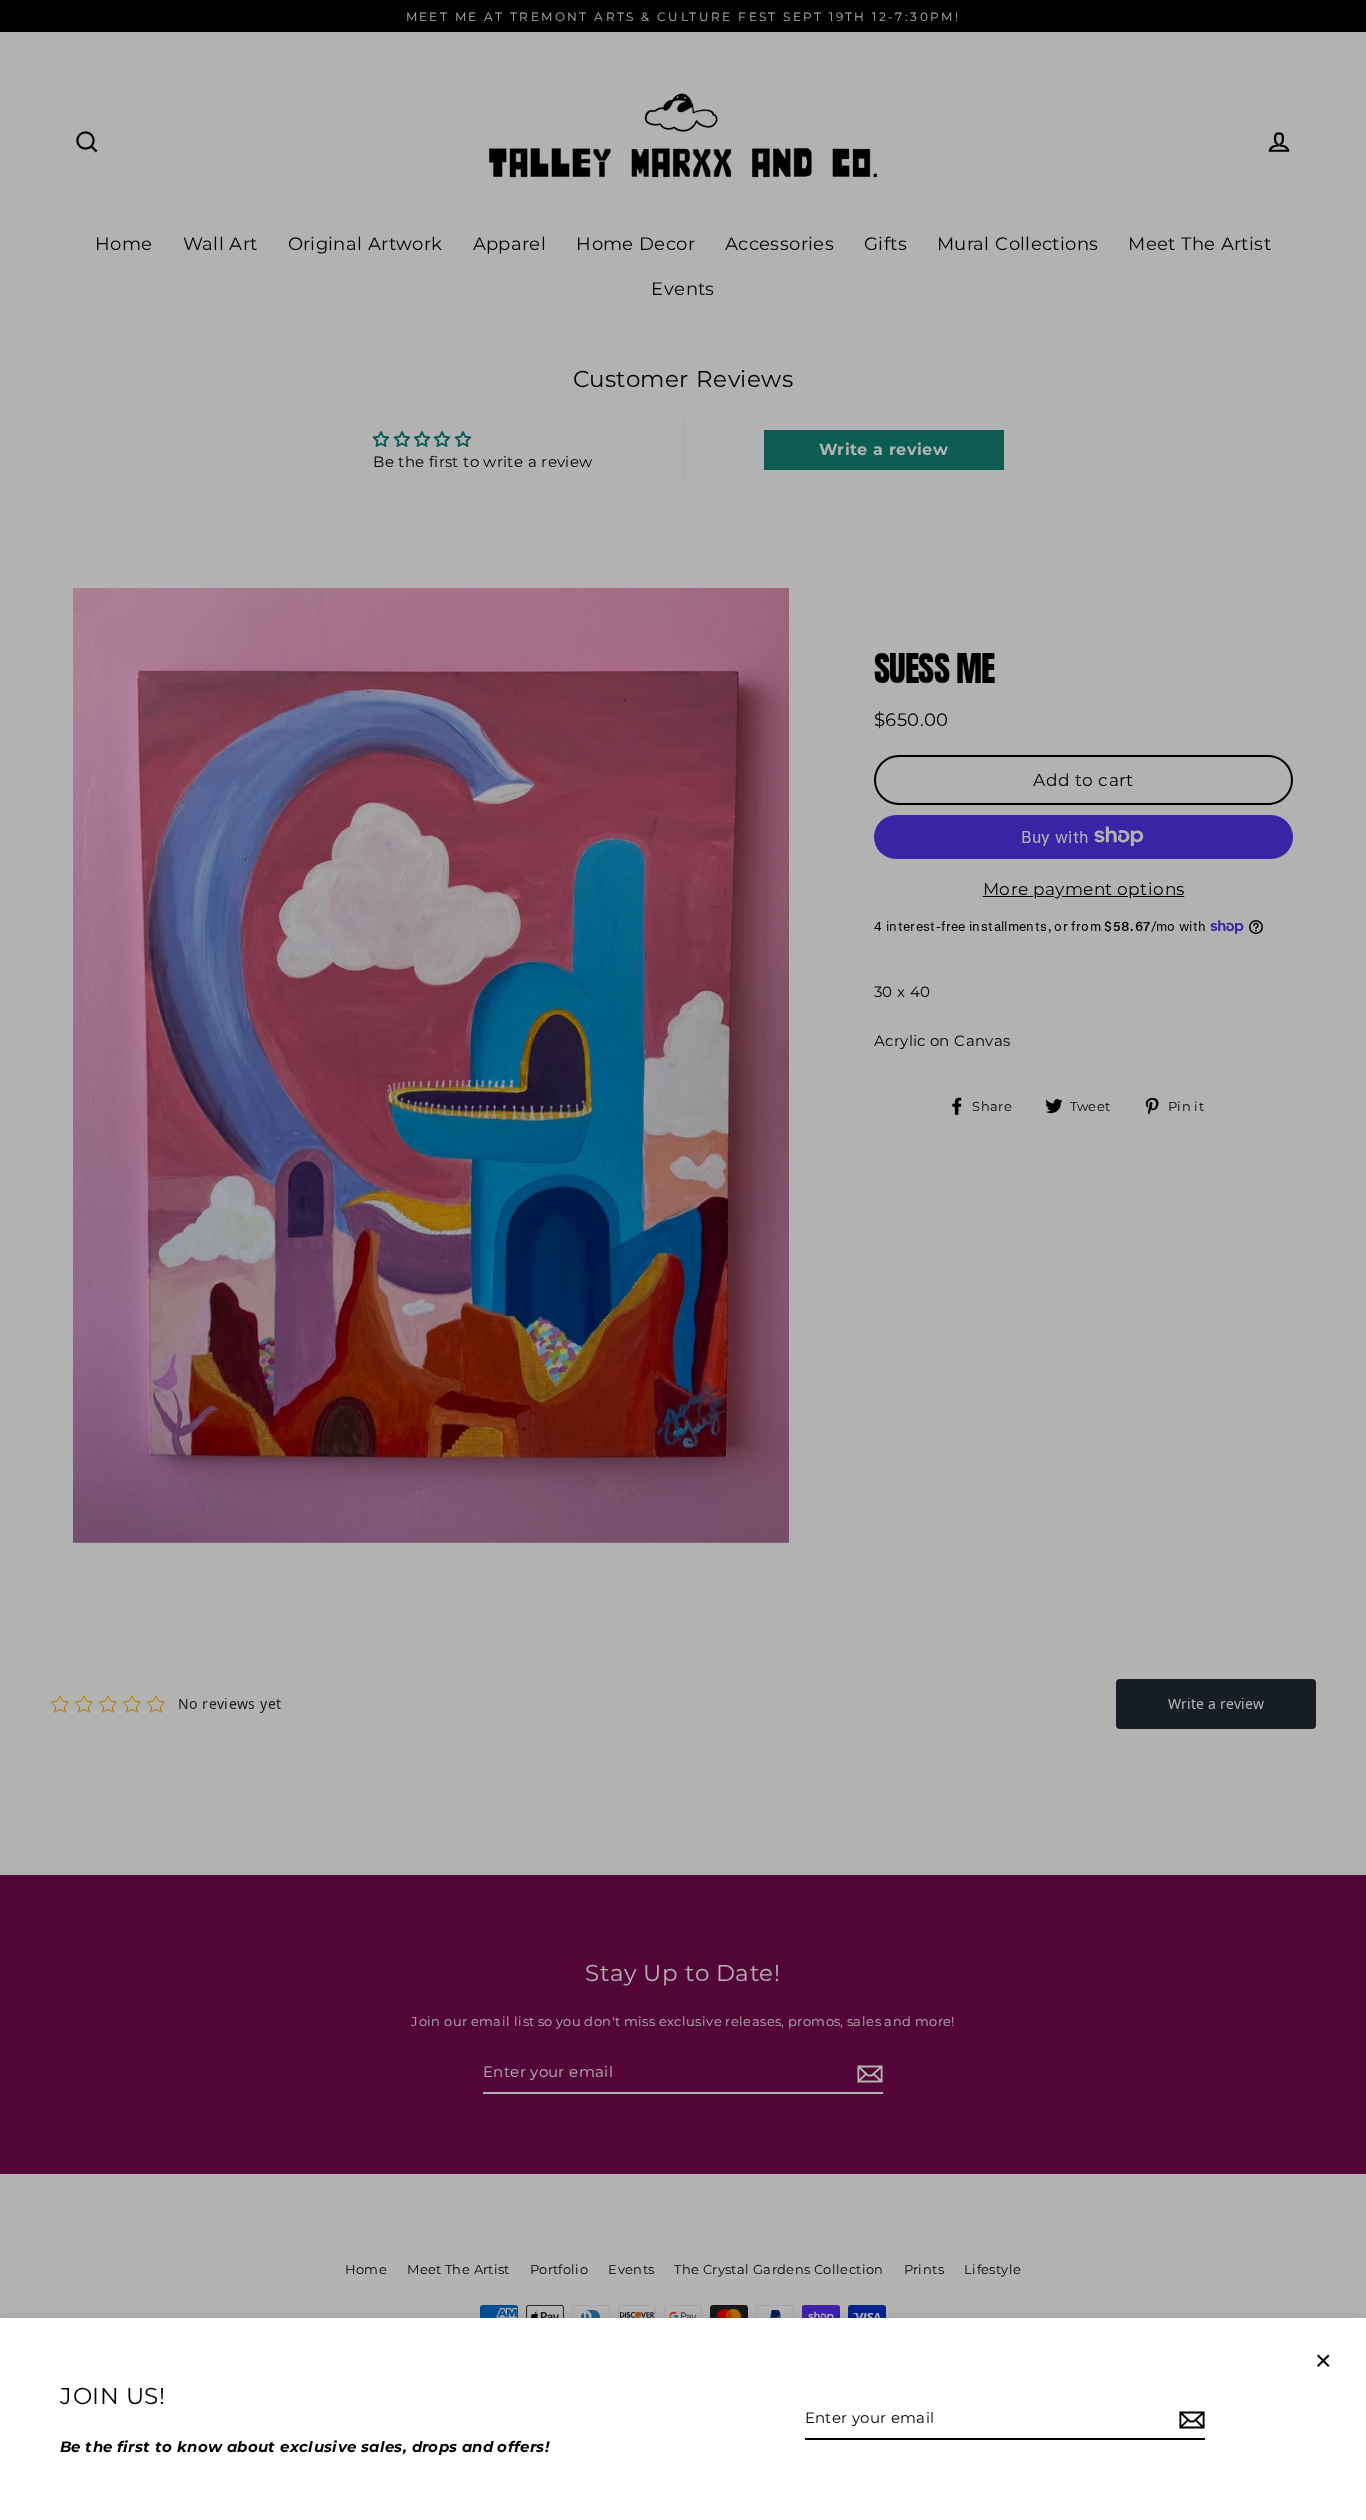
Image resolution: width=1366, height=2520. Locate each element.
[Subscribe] (1189, 2419)
